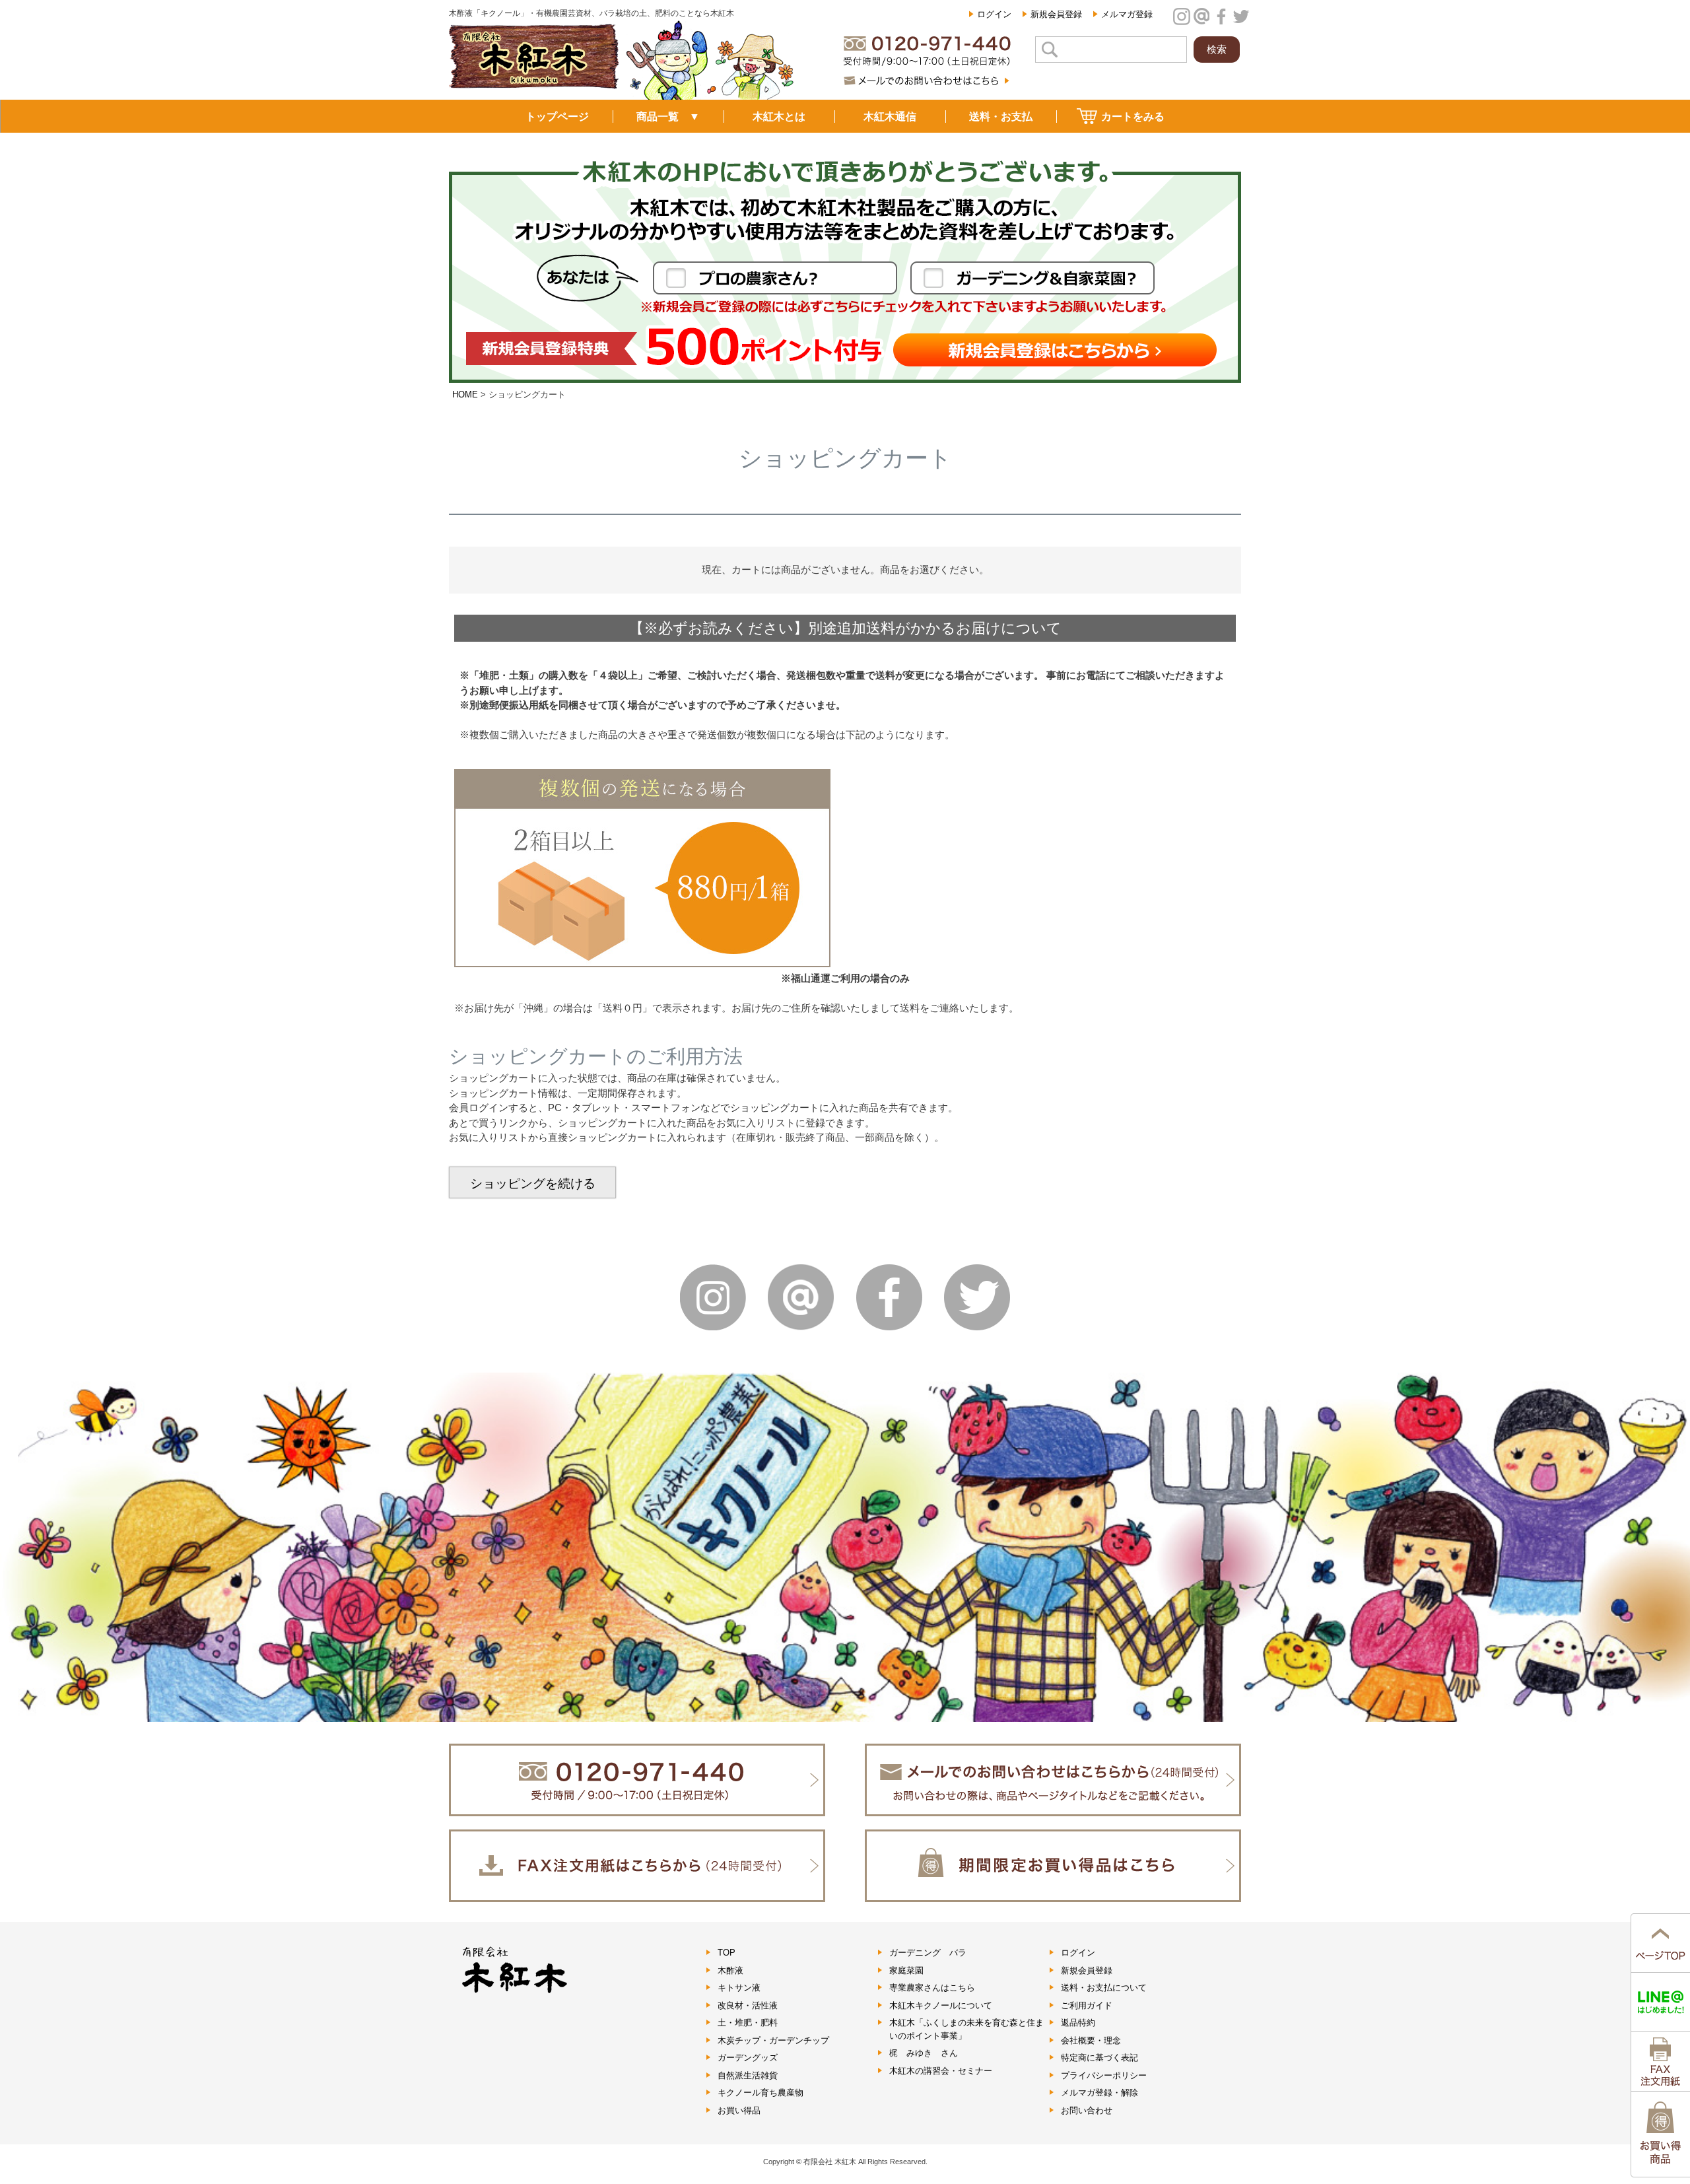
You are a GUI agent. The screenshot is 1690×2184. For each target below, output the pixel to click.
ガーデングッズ (748, 2058)
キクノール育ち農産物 (760, 2093)
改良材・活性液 (748, 2005)
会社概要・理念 (1091, 2040)
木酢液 (730, 1970)
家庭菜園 (906, 1970)
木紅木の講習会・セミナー (941, 2071)
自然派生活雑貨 (748, 2075)
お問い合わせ (1087, 2110)
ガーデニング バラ (928, 1953)
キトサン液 (739, 1988)
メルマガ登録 (1127, 14)
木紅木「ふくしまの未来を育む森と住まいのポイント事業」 (966, 2029)
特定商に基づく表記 (1099, 2058)
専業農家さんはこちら (932, 1988)
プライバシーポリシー (1104, 2075)
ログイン (994, 14)
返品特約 (1078, 2023)
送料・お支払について (1104, 1988)
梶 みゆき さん (924, 2053)
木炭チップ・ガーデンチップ (773, 2040)
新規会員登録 (1056, 14)
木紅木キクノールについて (941, 2005)
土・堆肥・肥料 (748, 2023)
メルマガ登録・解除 (1099, 2093)
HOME (465, 394)
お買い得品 (739, 2110)
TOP (727, 1953)
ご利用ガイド (1087, 2005)
